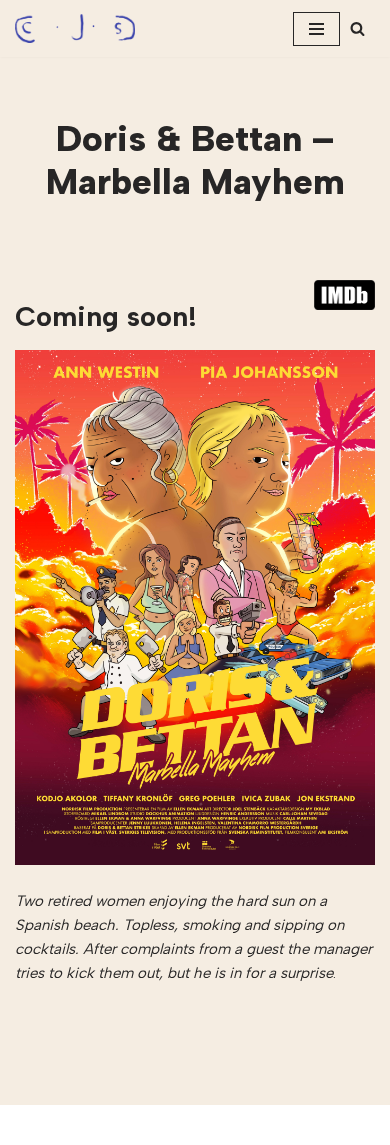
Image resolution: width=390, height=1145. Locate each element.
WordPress (256, 1125)
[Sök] (357, 28)
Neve (114, 1125)
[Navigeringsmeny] (316, 29)
